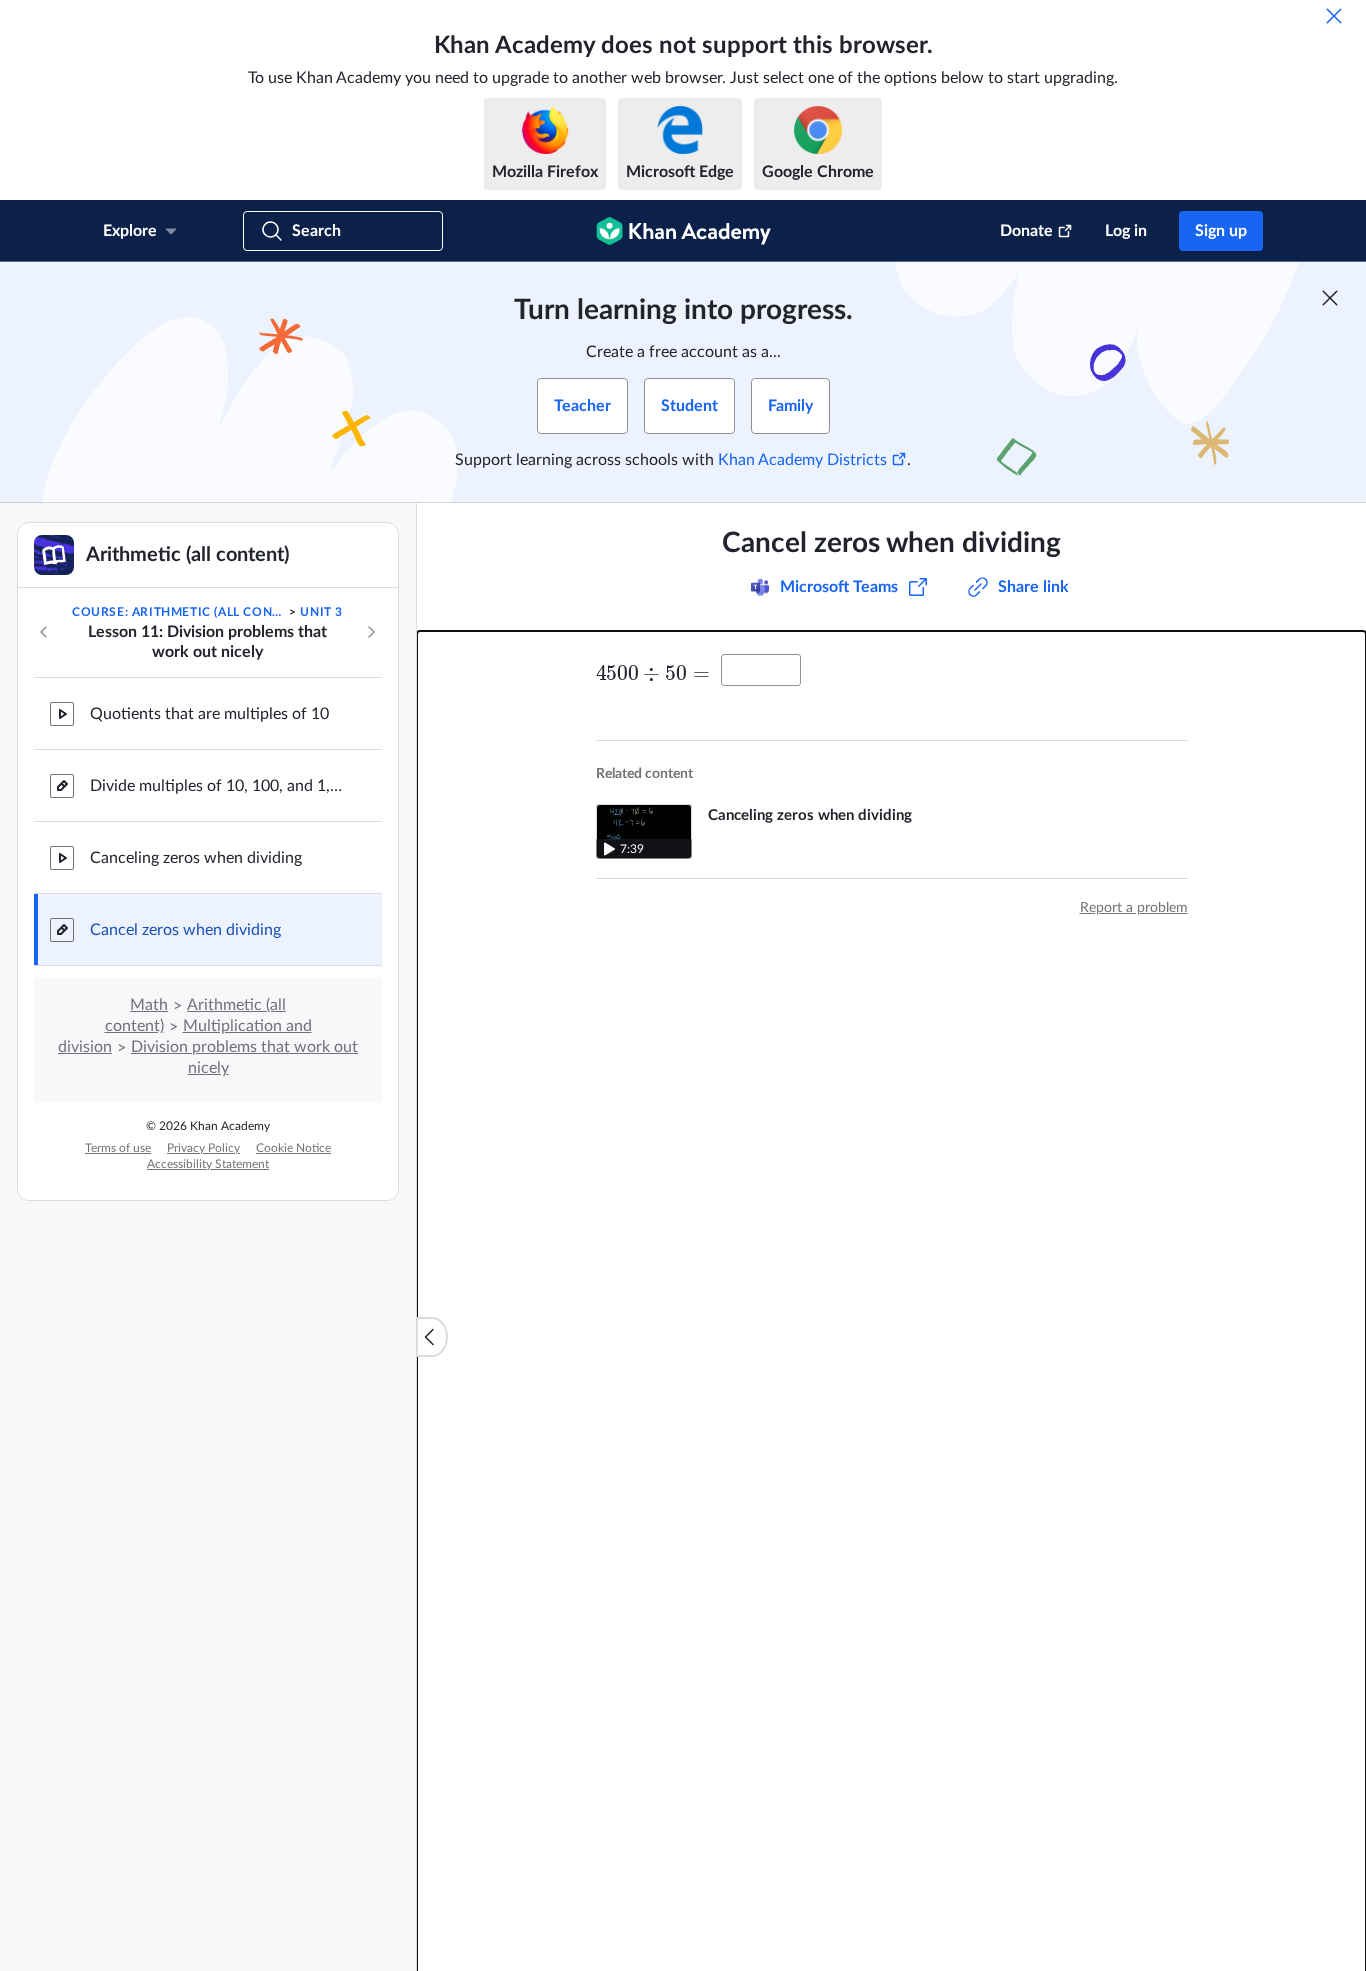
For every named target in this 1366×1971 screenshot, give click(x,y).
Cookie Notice (293, 1148)
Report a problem (1134, 908)
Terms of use (118, 1148)
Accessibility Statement (208, 1164)
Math (149, 1005)
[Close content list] (432, 1337)
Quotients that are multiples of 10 (209, 714)
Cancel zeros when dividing (185, 930)
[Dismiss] (1334, 16)
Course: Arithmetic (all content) (179, 612)
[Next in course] (371, 632)
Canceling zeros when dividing (196, 858)
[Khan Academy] (683, 231)
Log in (1126, 231)
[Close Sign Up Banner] (1330, 298)
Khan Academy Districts (802, 460)
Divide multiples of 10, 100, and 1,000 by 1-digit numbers (220, 786)
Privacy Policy (203, 1148)
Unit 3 (321, 612)
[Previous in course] (44, 632)
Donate (1026, 231)
